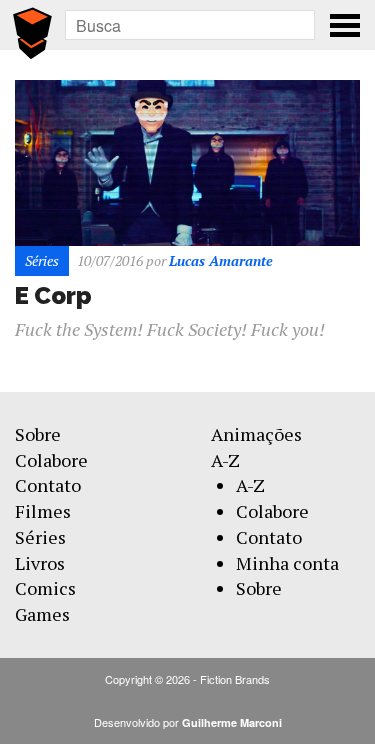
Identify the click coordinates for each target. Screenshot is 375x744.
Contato (48, 485)
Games (42, 614)
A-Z (225, 460)
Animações (256, 434)
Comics (45, 588)
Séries (40, 537)
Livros (40, 563)
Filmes (43, 511)
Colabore (51, 460)
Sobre (38, 434)
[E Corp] (187, 160)
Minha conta (287, 563)
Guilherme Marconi (232, 722)
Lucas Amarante (221, 260)
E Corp (53, 295)
